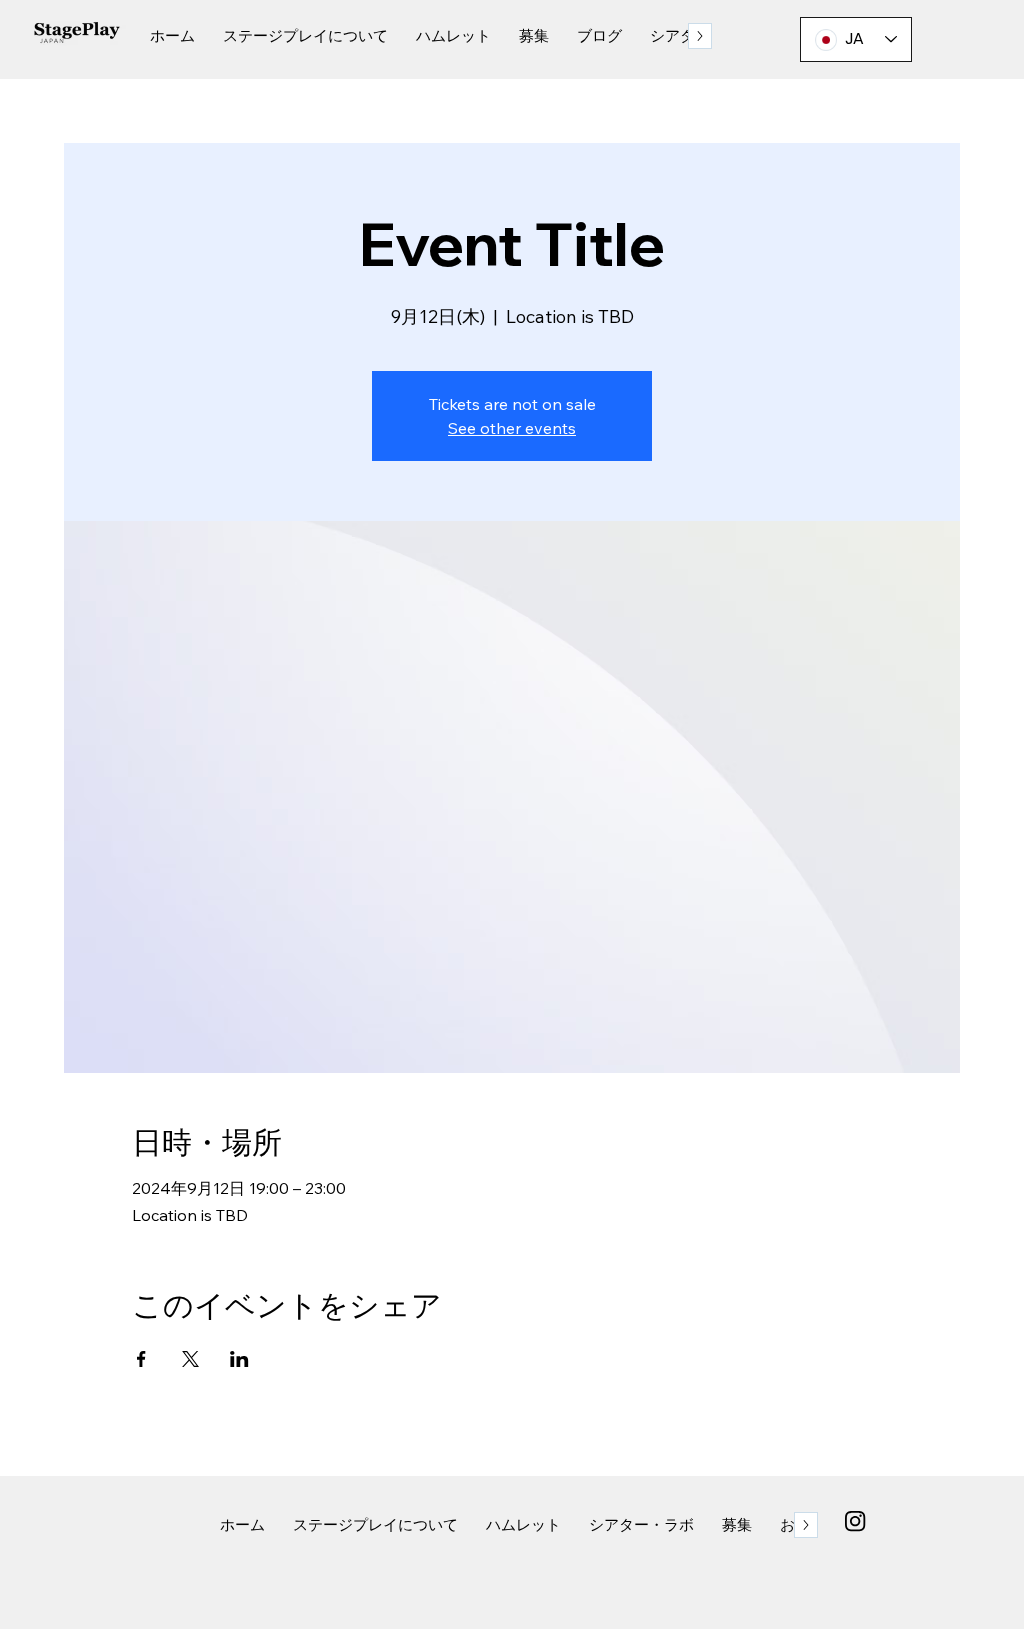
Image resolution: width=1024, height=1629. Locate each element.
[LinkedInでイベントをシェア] (239, 1359)
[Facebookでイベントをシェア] (141, 1359)
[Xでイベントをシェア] (190, 1359)
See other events (512, 428)
